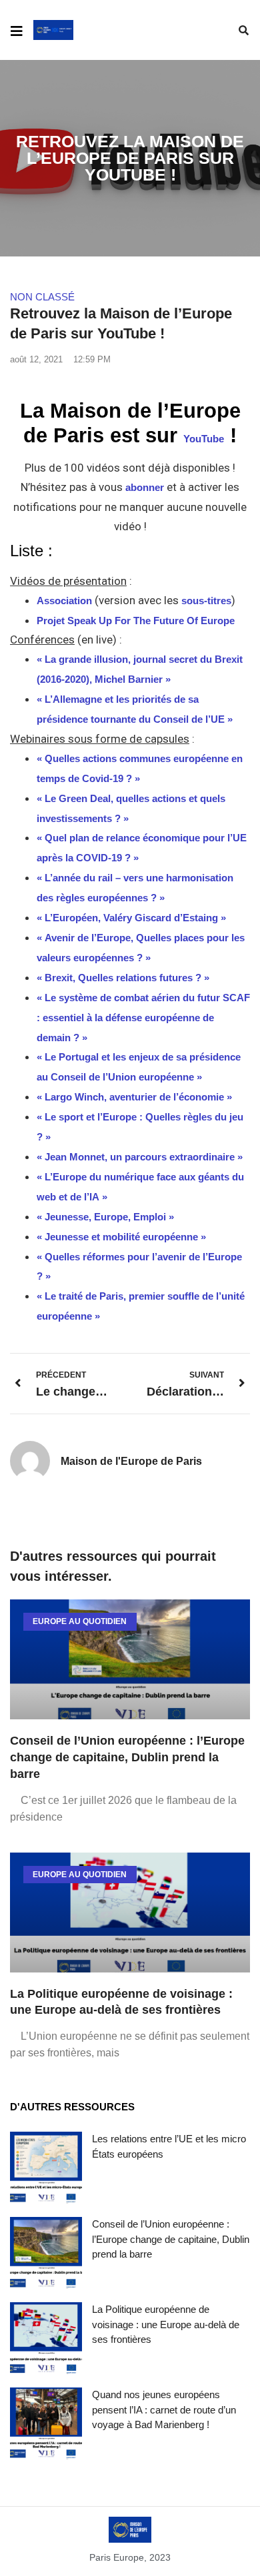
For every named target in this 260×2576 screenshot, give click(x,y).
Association (64, 601)
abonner (146, 487)
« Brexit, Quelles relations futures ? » (123, 978)
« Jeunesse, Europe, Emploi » (105, 1217)
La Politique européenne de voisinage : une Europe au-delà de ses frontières (166, 2324)
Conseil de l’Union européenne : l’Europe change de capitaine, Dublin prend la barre (127, 1757)
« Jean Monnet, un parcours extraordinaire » (140, 1157)
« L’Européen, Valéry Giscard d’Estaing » (131, 918)
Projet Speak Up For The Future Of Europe (136, 621)
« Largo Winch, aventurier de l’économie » (134, 1097)
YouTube (204, 439)
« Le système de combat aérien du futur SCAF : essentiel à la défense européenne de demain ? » (143, 1018)
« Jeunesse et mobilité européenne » (121, 1237)
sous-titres (206, 601)
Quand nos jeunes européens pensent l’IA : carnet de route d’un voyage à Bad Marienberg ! (164, 2409)
